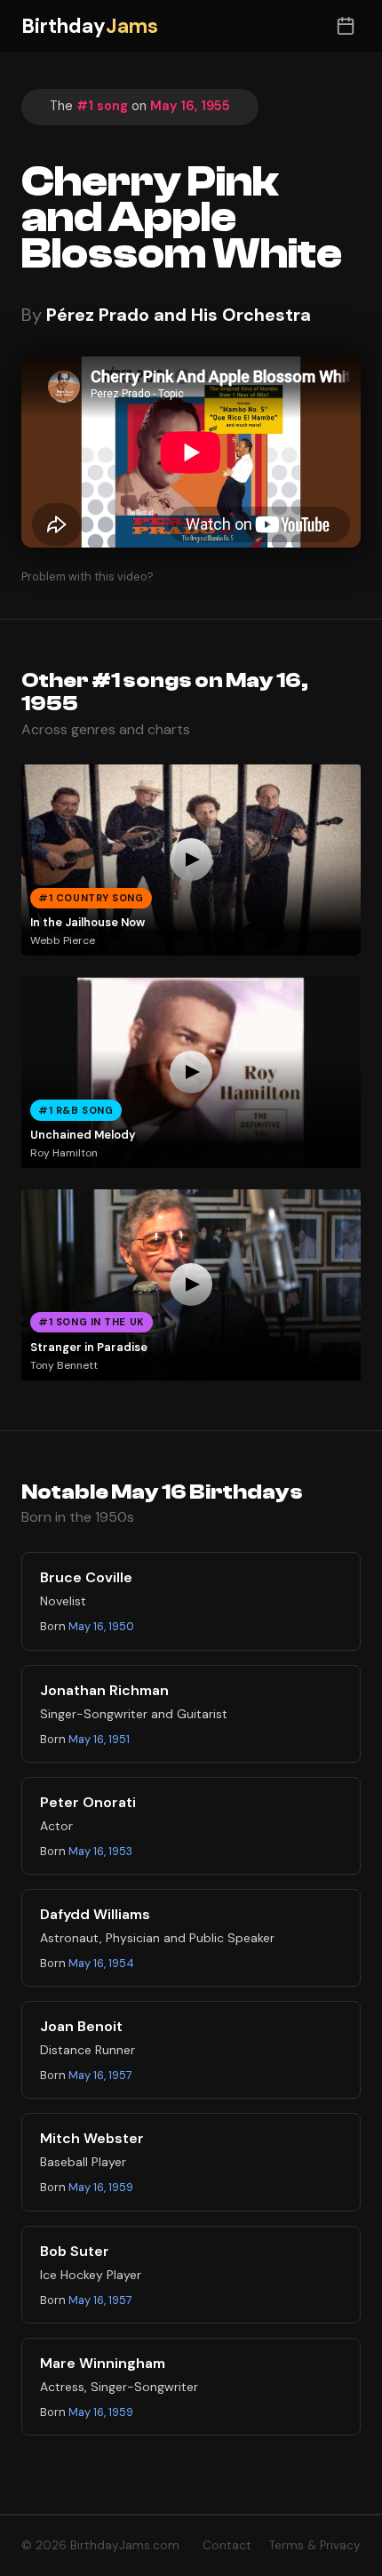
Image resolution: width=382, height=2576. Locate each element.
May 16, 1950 (101, 1626)
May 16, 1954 (101, 1963)
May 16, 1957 (100, 2075)
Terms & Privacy (315, 2545)
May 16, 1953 (100, 1851)
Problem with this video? (88, 576)
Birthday (90, 26)
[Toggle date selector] (345, 26)
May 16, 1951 (99, 1739)
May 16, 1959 (101, 2187)
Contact (227, 2545)
